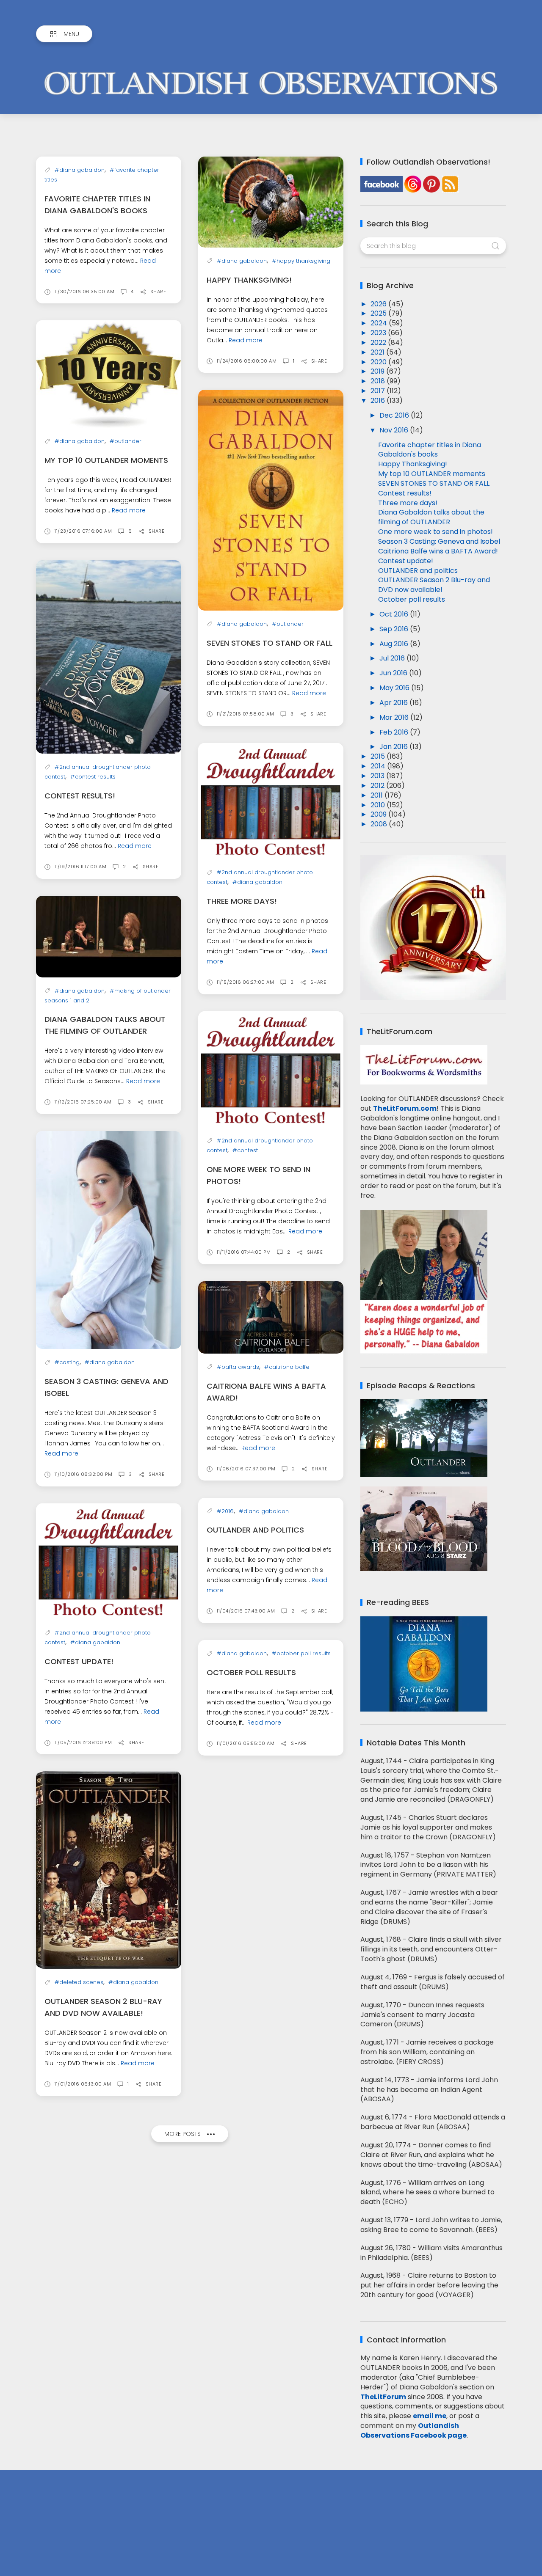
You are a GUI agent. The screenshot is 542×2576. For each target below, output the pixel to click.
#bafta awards (238, 1367)
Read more (246, 340)
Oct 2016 (395, 614)
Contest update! (79, 1661)
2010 (379, 805)
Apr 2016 (394, 703)
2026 (379, 304)
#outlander (126, 441)
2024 (380, 323)
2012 (378, 786)
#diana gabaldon (80, 170)
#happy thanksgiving (301, 261)
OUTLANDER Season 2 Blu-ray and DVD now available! (434, 585)
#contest (245, 1150)
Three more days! (242, 901)
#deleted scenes (79, 1982)
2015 (379, 756)
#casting (67, 1362)
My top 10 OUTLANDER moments (106, 460)
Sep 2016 (395, 629)
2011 (377, 795)
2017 (379, 391)
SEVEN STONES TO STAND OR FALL (270, 643)
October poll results (251, 1672)
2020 (379, 362)
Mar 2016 (395, 717)
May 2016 (395, 688)
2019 (378, 371)
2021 (378, 352)
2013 (378, 776)
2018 (379, 381)
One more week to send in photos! (436, 532)
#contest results (93, 777)
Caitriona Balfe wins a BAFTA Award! (438, 551)
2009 (379, 814)
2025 (379, 313)
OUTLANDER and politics (255, 1530)
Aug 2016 (395, 644)
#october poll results (301, 1653)
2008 (380, 824)
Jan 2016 (394, 747)
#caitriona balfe (287, 1367)
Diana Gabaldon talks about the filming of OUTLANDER (431, 517)
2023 (379, 333)
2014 (379, 766)
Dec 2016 (395, 415)
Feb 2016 (395, 732)
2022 (379, 343)
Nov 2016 (395, 430)
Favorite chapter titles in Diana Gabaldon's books (430, 450)
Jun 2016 (394, 673)
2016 (379, 400)
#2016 (225, 1511)
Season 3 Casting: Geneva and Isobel (439, 541)
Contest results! (80, 796)
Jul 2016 (393, 658)
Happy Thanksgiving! (249, 280)
